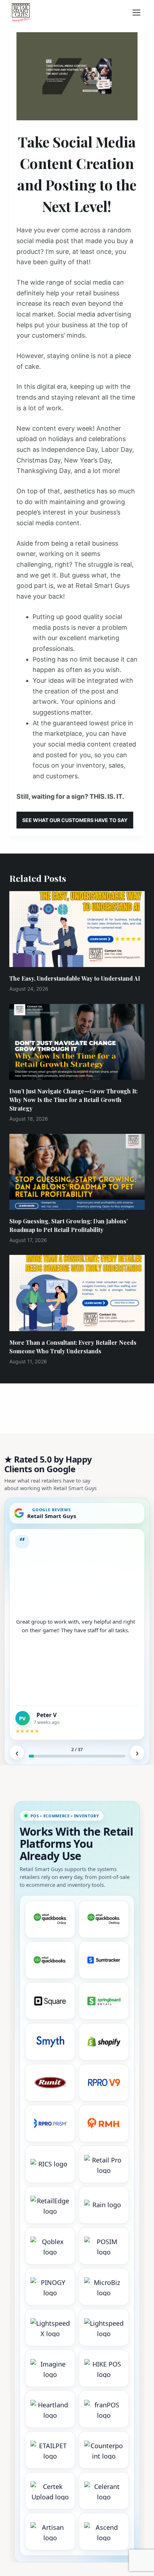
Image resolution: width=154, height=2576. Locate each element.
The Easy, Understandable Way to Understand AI (75, 978)
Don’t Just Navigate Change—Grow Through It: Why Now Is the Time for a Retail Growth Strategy (73, 1100)
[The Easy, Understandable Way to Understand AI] (77, 929)
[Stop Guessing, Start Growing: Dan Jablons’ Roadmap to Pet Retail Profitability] (77, 1172)
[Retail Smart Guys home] (21, 13)
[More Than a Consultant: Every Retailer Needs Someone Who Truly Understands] (77, 1293)
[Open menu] (139, 13)
